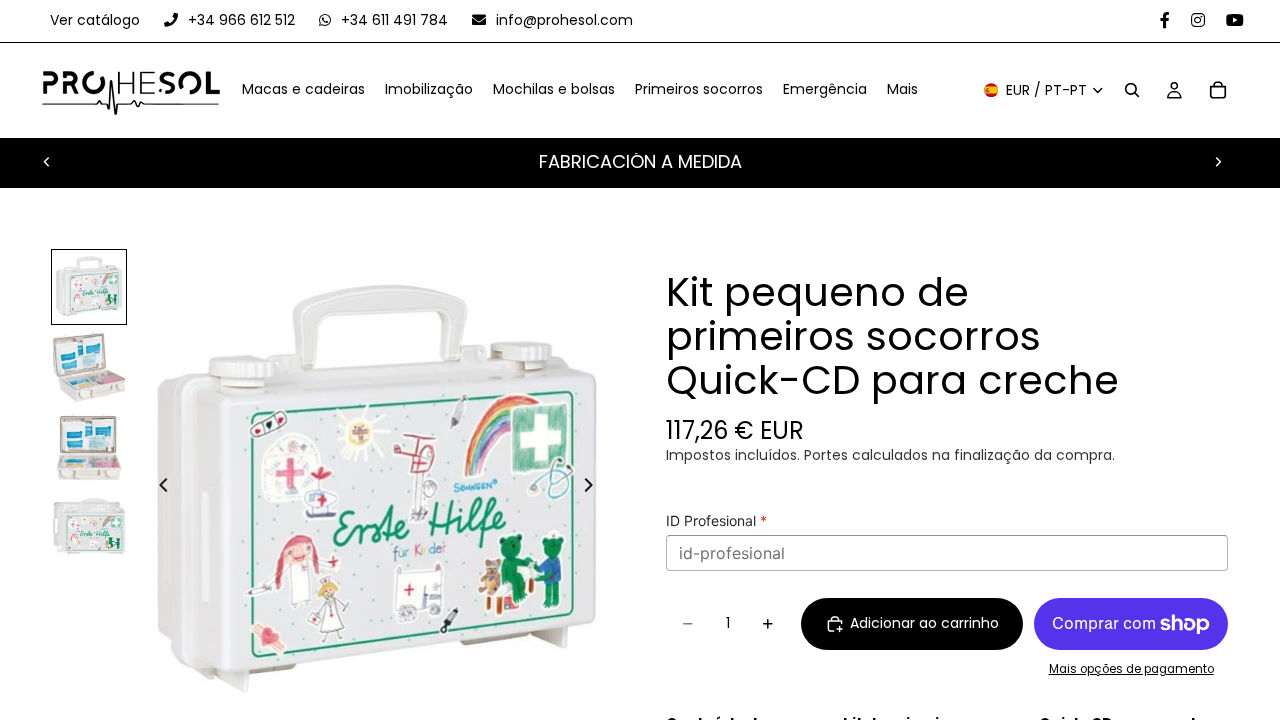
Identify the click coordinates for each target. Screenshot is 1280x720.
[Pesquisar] (1132, 91)
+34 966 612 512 (241, 20)
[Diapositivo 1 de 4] (89, 287)
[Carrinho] (1218, 91)
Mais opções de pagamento (1131, 669)
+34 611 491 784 (394, 20)
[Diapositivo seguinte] (1218, 162)
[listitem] (902, 91)
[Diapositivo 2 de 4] (89, 367)
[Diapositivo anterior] (47, 162)
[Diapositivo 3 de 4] (89, 447)
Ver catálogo (97, 20)
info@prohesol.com (562, 20)
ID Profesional (716, 520)
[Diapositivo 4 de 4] (89, 527)
